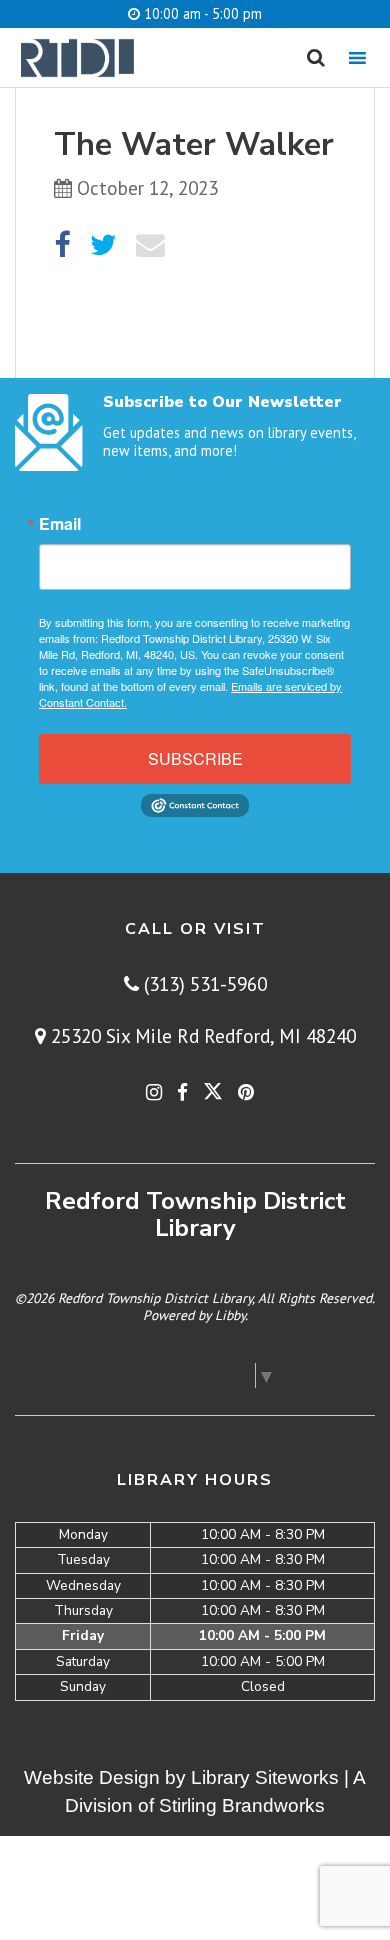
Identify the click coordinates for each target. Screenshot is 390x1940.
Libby (230, 1315)
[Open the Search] (316, 58)
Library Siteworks (265, 1777)
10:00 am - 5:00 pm (201, 13)
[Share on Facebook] (62, 245)
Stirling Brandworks (242, 1805)
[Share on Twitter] (103, 245)
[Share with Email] (150, 245)
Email (60, 524)
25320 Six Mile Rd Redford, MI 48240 (201, 1035)
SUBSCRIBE (195, 758)
